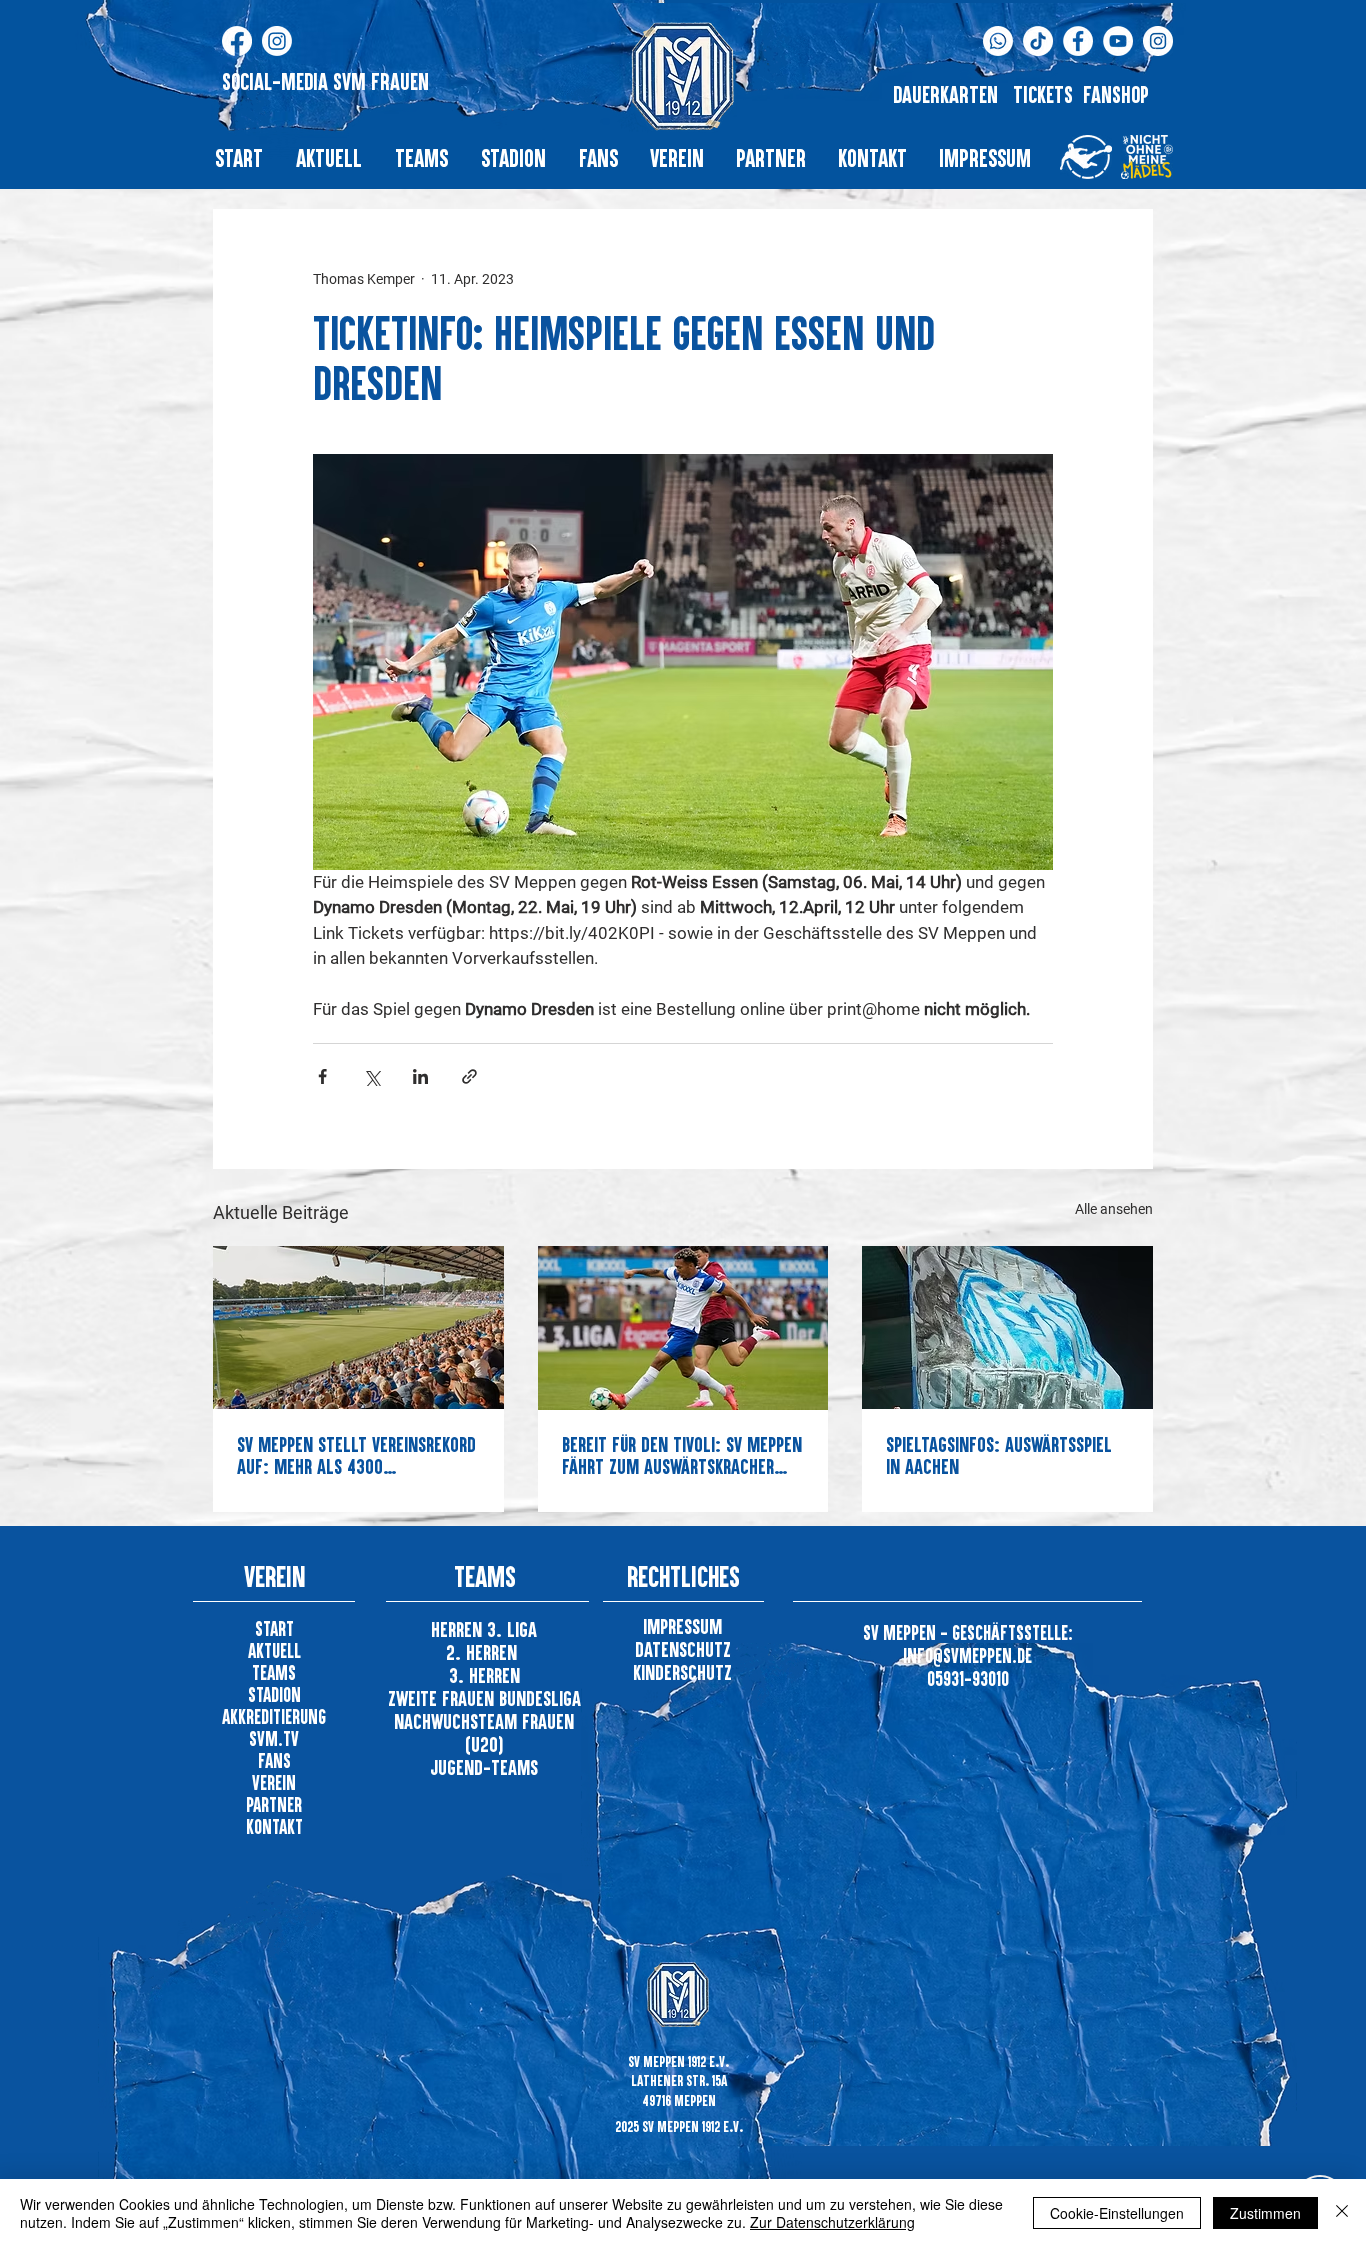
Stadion (274, 1694)
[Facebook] (237, 41)
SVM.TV (274, 1738)
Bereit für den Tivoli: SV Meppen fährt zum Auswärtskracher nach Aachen (682, 1455)
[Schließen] (1342, 2213)
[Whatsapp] (998, 41)
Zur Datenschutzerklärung (832, 2222)
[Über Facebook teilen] (322, 1076)
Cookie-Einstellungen (1117, 2213)
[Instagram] (277, 41)
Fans (274, 1760)
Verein (274, 1782)
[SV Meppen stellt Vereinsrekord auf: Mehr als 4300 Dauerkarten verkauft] (358, 1327)
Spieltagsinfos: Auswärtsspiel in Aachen (999, 1455)
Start (274, 1628)
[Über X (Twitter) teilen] (371, 1076)
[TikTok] (1038, 41)
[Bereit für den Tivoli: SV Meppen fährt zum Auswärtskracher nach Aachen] (683, 1328)
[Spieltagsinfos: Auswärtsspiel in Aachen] (1007, 1327)
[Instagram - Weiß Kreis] (1158, 41)
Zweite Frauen (443, 1698)
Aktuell (274, 1650)
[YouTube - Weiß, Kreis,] (1118, 41)
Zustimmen (1265, 2213)
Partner (274, 1804)
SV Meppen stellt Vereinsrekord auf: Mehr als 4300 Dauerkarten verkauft (356, 1455)
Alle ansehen (1114, 1209)
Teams (274, 1672)
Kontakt (274, 1826)
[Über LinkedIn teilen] (420, 1076)
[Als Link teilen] (469, 1076)
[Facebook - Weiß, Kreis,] (1078, 41)
